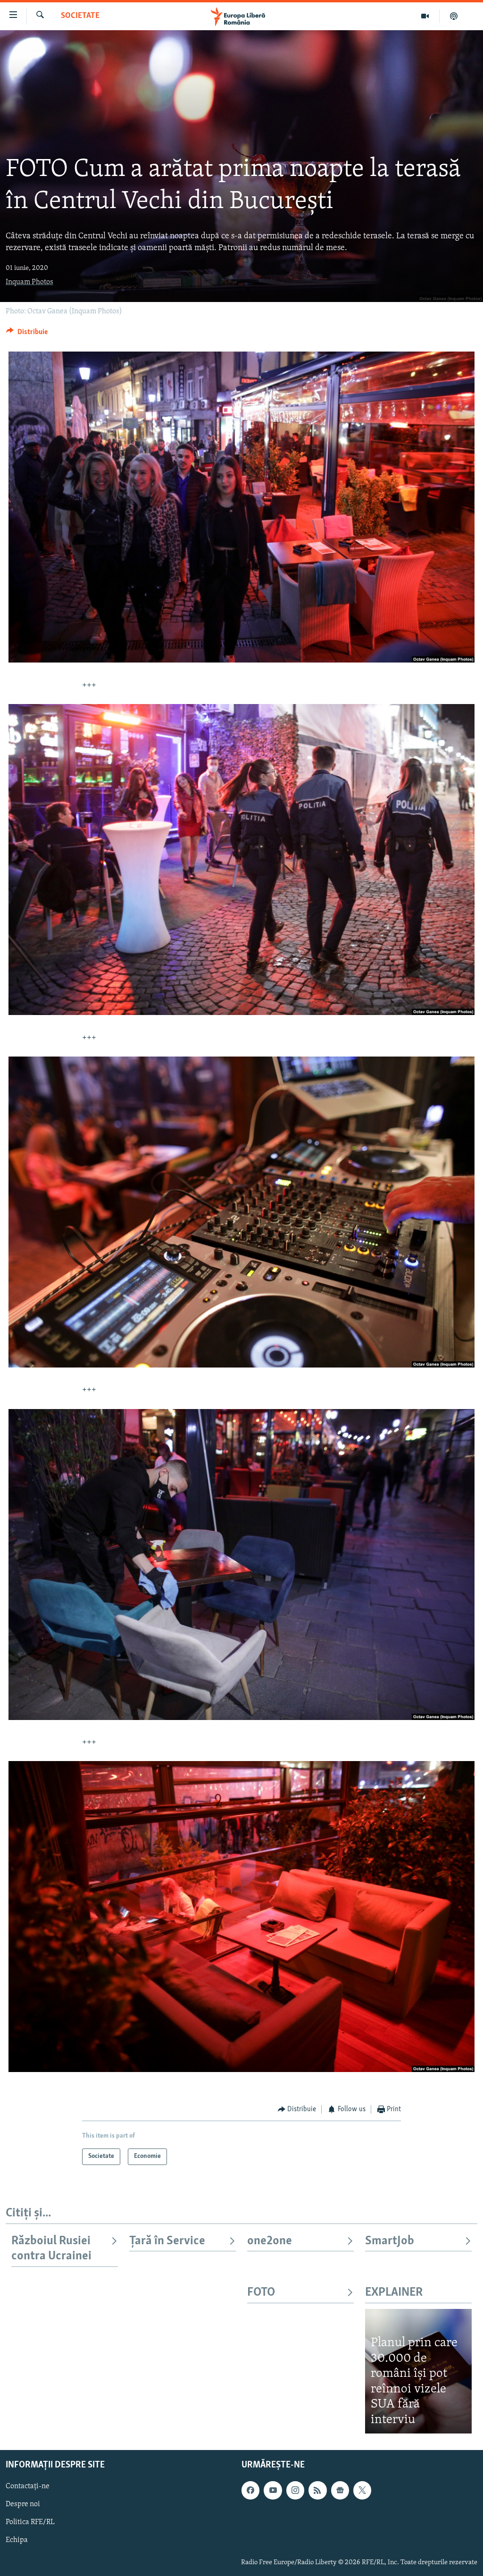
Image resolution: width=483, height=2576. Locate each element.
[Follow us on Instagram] (295, 2490)
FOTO (261, 2293)
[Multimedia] (425, 16)
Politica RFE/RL (30, 2523)
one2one (270, 2241)
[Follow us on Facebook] (250, 2490)
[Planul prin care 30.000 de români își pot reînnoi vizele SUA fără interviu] (418, 2371)
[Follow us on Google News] (340, 2490)
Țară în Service (167, 2241)
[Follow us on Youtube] (273, 2490)
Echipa (17, 2541)
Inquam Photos (29, 282)
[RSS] (317, 2490)
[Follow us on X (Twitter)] (362, 2490)
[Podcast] (454, 16)
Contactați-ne (28, 2486)
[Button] (27, 334)
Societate (80, 16)
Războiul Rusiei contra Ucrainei (51, 2249)
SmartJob (390, 2241)
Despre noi (23, 2505)
